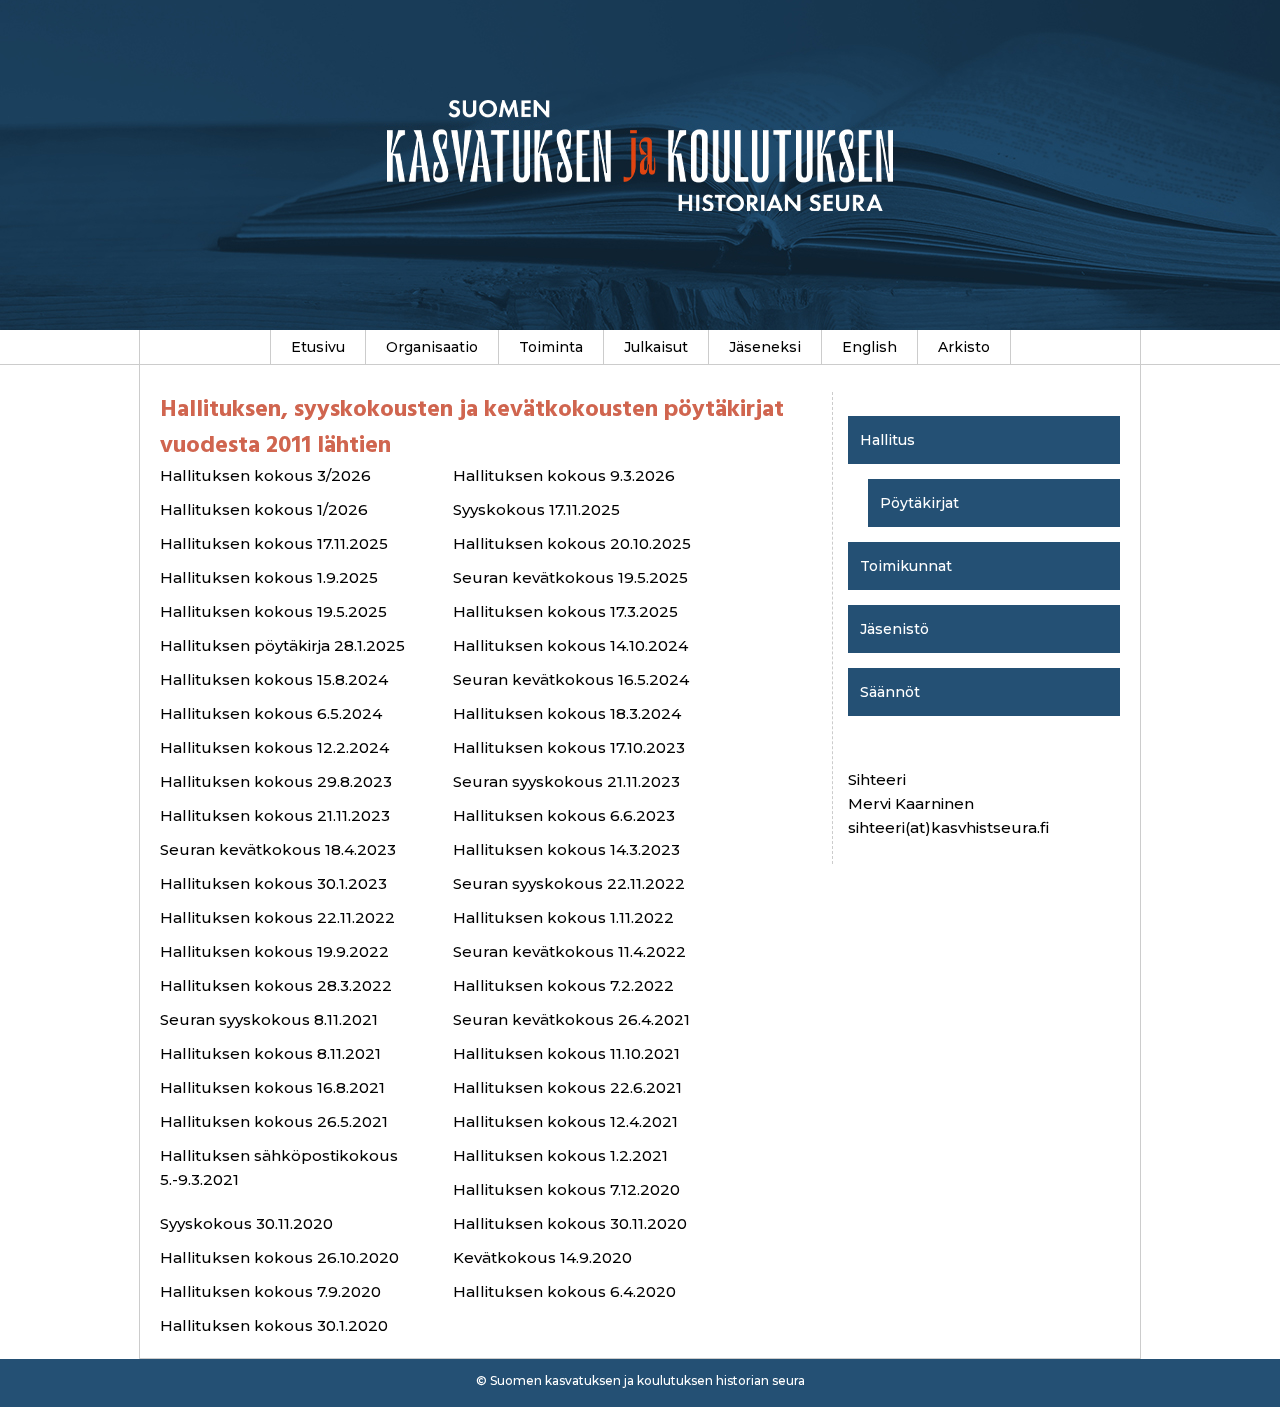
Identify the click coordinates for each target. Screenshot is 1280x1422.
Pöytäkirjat (919, 503)
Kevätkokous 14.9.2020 (542, 1257)
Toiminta (551, 347)
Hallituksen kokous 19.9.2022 (274, 951)
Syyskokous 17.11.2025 (536, 509)
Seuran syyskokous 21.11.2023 (566, 781)
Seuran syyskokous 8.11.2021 (269, 1019)
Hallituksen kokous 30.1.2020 (274, 1325)
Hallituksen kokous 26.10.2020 (279, 1257)
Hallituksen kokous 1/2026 (264, 509)
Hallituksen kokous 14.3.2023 (566, 849)
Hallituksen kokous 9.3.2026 (564, 475)
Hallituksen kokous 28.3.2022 (276, 985)
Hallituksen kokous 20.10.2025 (572, 543)
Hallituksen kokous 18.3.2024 (567, 713)
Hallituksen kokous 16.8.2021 (272, 1087)
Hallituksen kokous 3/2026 (265, 475)
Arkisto (964, 347)
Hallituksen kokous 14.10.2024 (570, 645)
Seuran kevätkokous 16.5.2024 (571, 679)
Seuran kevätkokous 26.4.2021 (571, 1019)
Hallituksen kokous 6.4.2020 (564, 1291)
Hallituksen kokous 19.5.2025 (273, 611)
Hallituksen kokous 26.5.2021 (274, 1121)
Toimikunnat (906, 566)
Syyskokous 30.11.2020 (246, 1223)
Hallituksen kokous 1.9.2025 (269, 577)
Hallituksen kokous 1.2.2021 (560, 1155)
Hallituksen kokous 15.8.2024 (274, 679)
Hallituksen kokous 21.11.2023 (275, 815)
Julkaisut (656, 347)
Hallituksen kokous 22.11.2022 (277, 917)
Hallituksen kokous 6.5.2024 (271, 713)
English (869, 347)
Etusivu (318, 347)
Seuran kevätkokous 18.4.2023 (278, 849)
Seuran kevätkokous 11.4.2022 (569, 951)
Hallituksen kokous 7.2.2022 (563, 985)
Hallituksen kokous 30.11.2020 (570, 1223)
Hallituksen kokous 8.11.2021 (270, 1053)
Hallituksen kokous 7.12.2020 (566, 1189)
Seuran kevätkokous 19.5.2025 (570, 577)
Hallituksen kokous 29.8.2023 (276, 781)
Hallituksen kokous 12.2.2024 (274, 747)
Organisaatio (432, 347)
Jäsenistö (894, 629)
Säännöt (890, 692)
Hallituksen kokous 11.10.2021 (566, 1053)
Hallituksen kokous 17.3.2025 (565, 611)
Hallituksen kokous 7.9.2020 (270, 1291)
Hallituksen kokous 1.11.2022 (563, 917)
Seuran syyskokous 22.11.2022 (569, 883)
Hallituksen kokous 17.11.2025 (274, 543)
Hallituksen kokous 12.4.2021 (565, 1121)
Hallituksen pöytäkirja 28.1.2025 (282, 645)
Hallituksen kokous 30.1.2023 (273, 883)
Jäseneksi (765, 347)
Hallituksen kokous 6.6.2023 (564, 815)
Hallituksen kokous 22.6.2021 (567, 1087)
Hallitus (887, 440)
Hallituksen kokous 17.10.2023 (569, 747)
